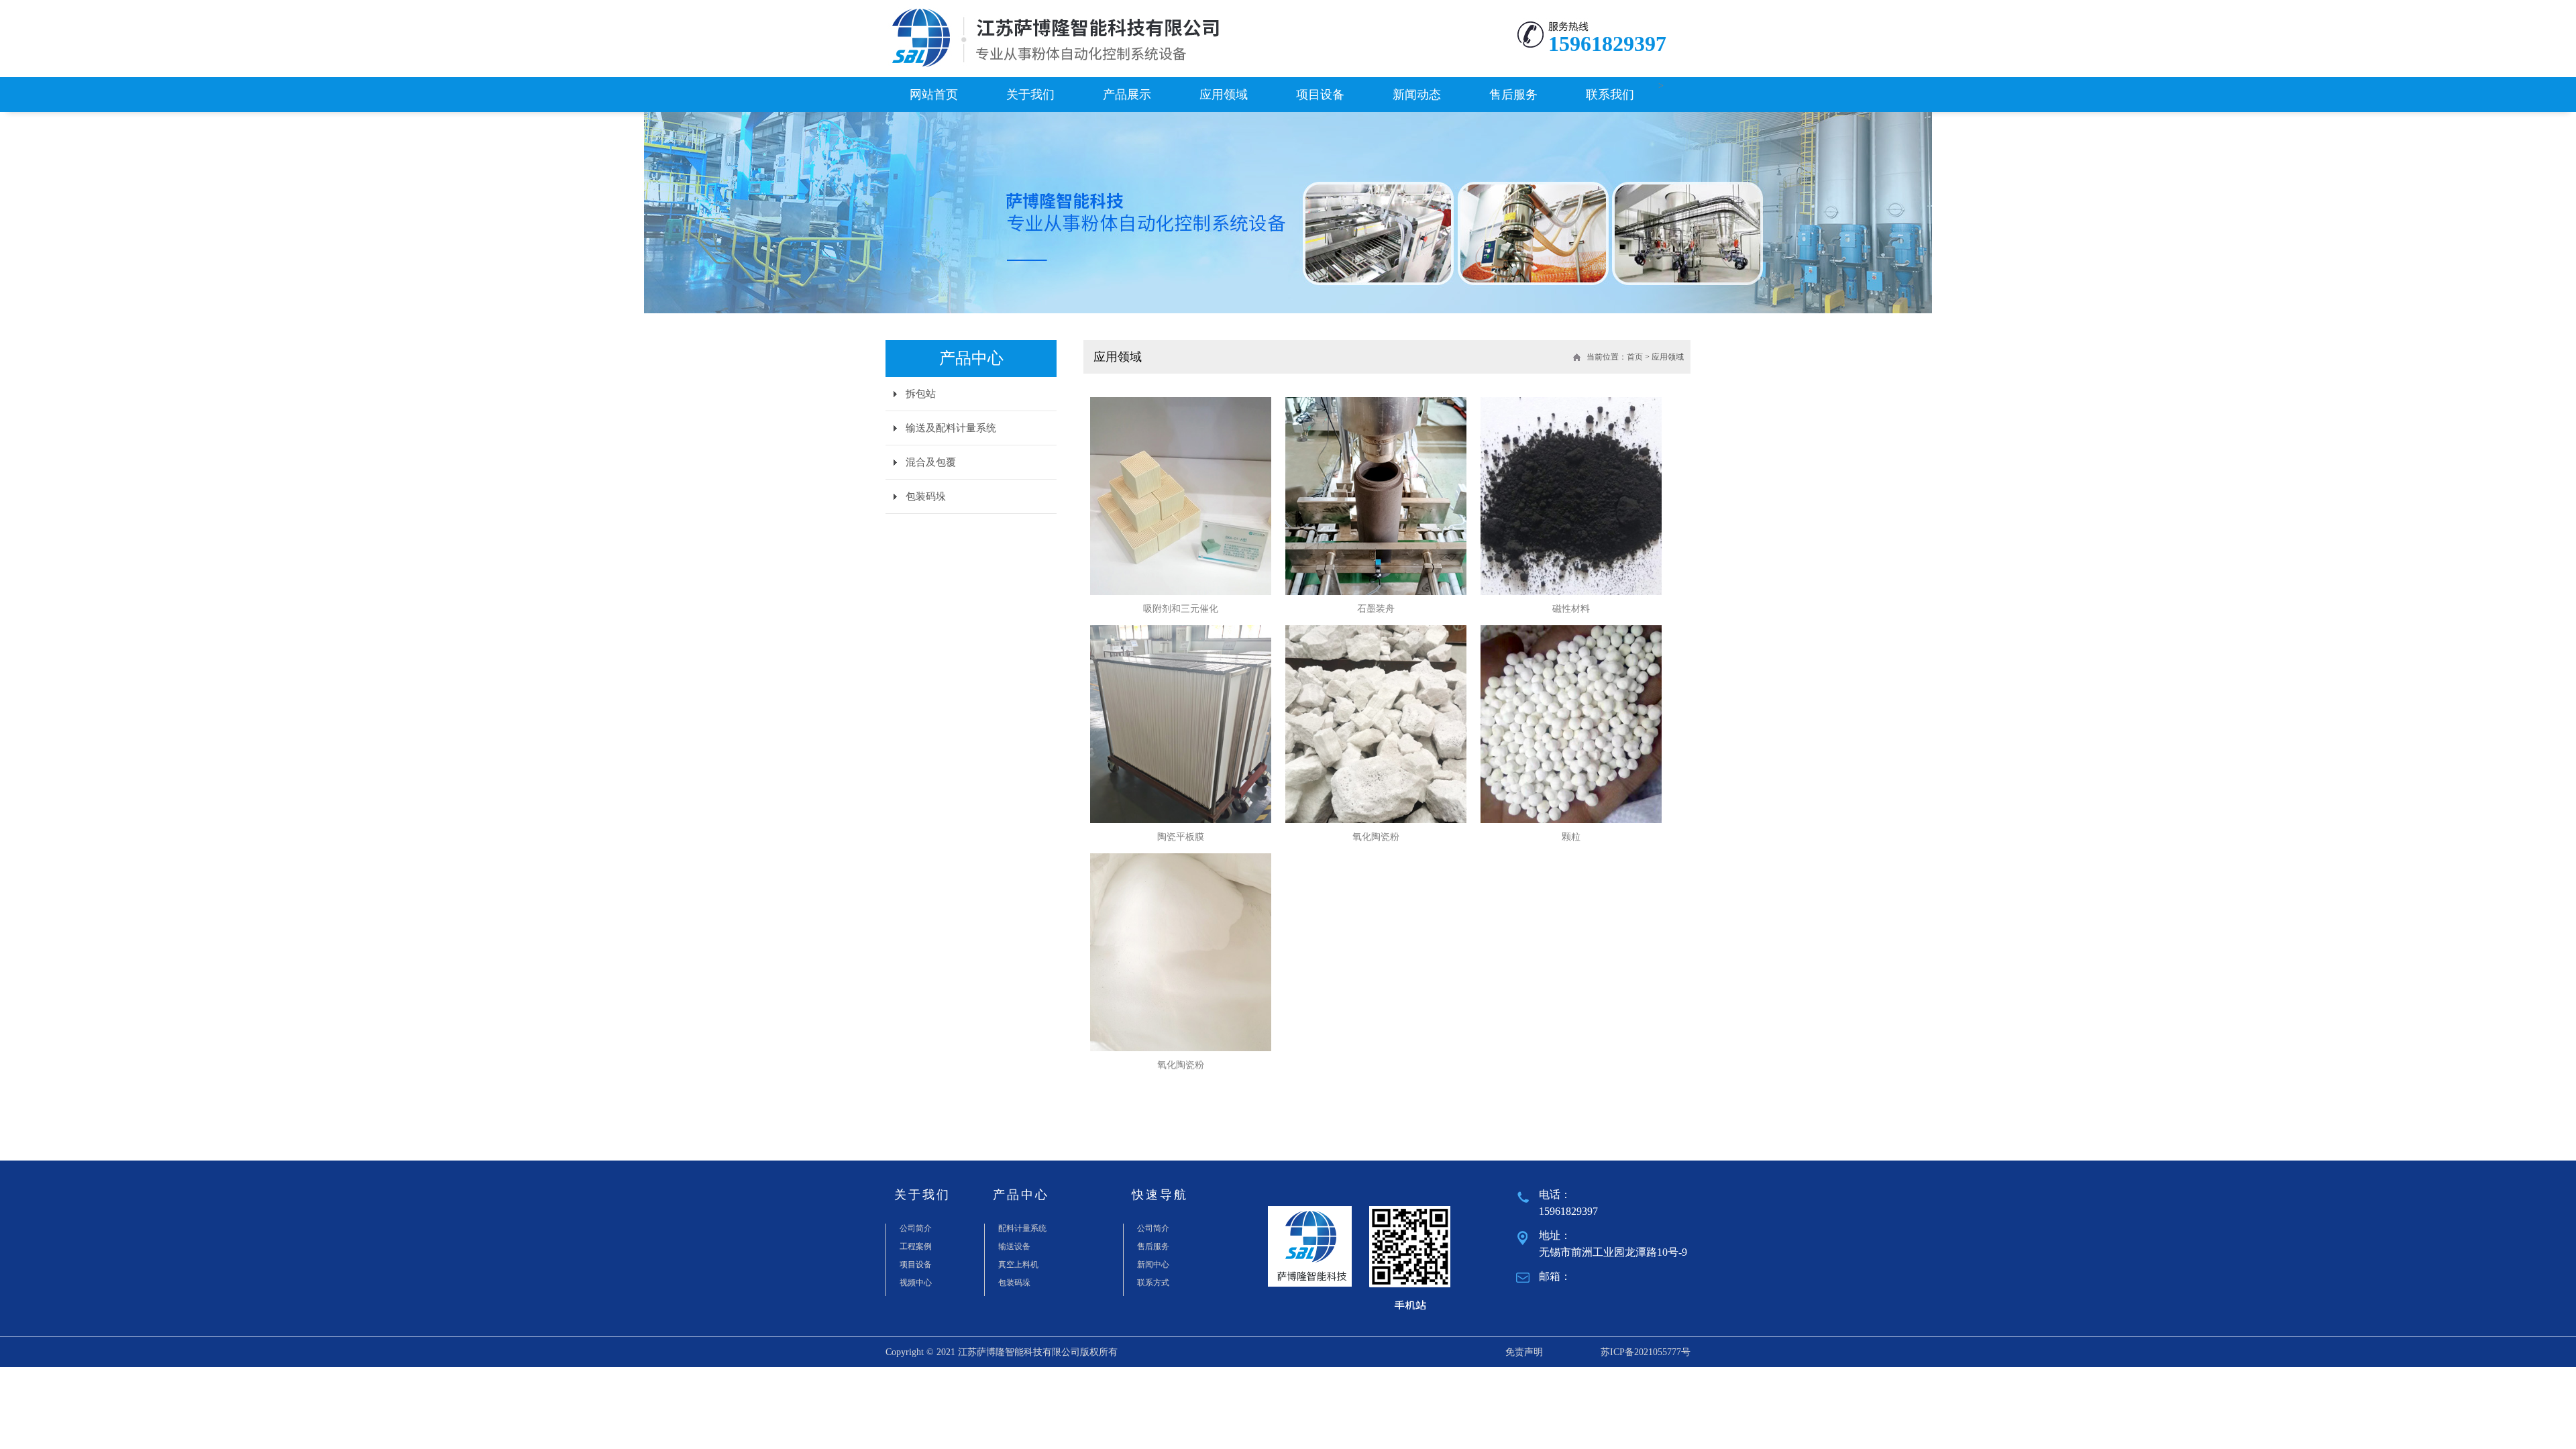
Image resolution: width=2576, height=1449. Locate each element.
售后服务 (1513, 95)
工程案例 (916, 1246)
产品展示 (1127, 95)
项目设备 (1320, 95)
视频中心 (916, 1283)
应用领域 (1224, 95)
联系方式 (1153, 1283)
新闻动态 (1417, 95)
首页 (1635, 357)
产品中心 (1021, 1195)
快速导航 (1160, 1195)
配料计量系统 (1022, 1228)
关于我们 (1030, 95)
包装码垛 (926, 496)
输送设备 (1014, 1246)
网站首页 (934, 95)
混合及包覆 (931, 462)
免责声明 (1524, 1352)
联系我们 (1610, 95)
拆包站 (921, 394)
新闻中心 (1153, 1265)
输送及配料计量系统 (951, 428)
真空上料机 (1018, 1265)
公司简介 (916, 1228)
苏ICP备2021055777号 (1646, 1352)
